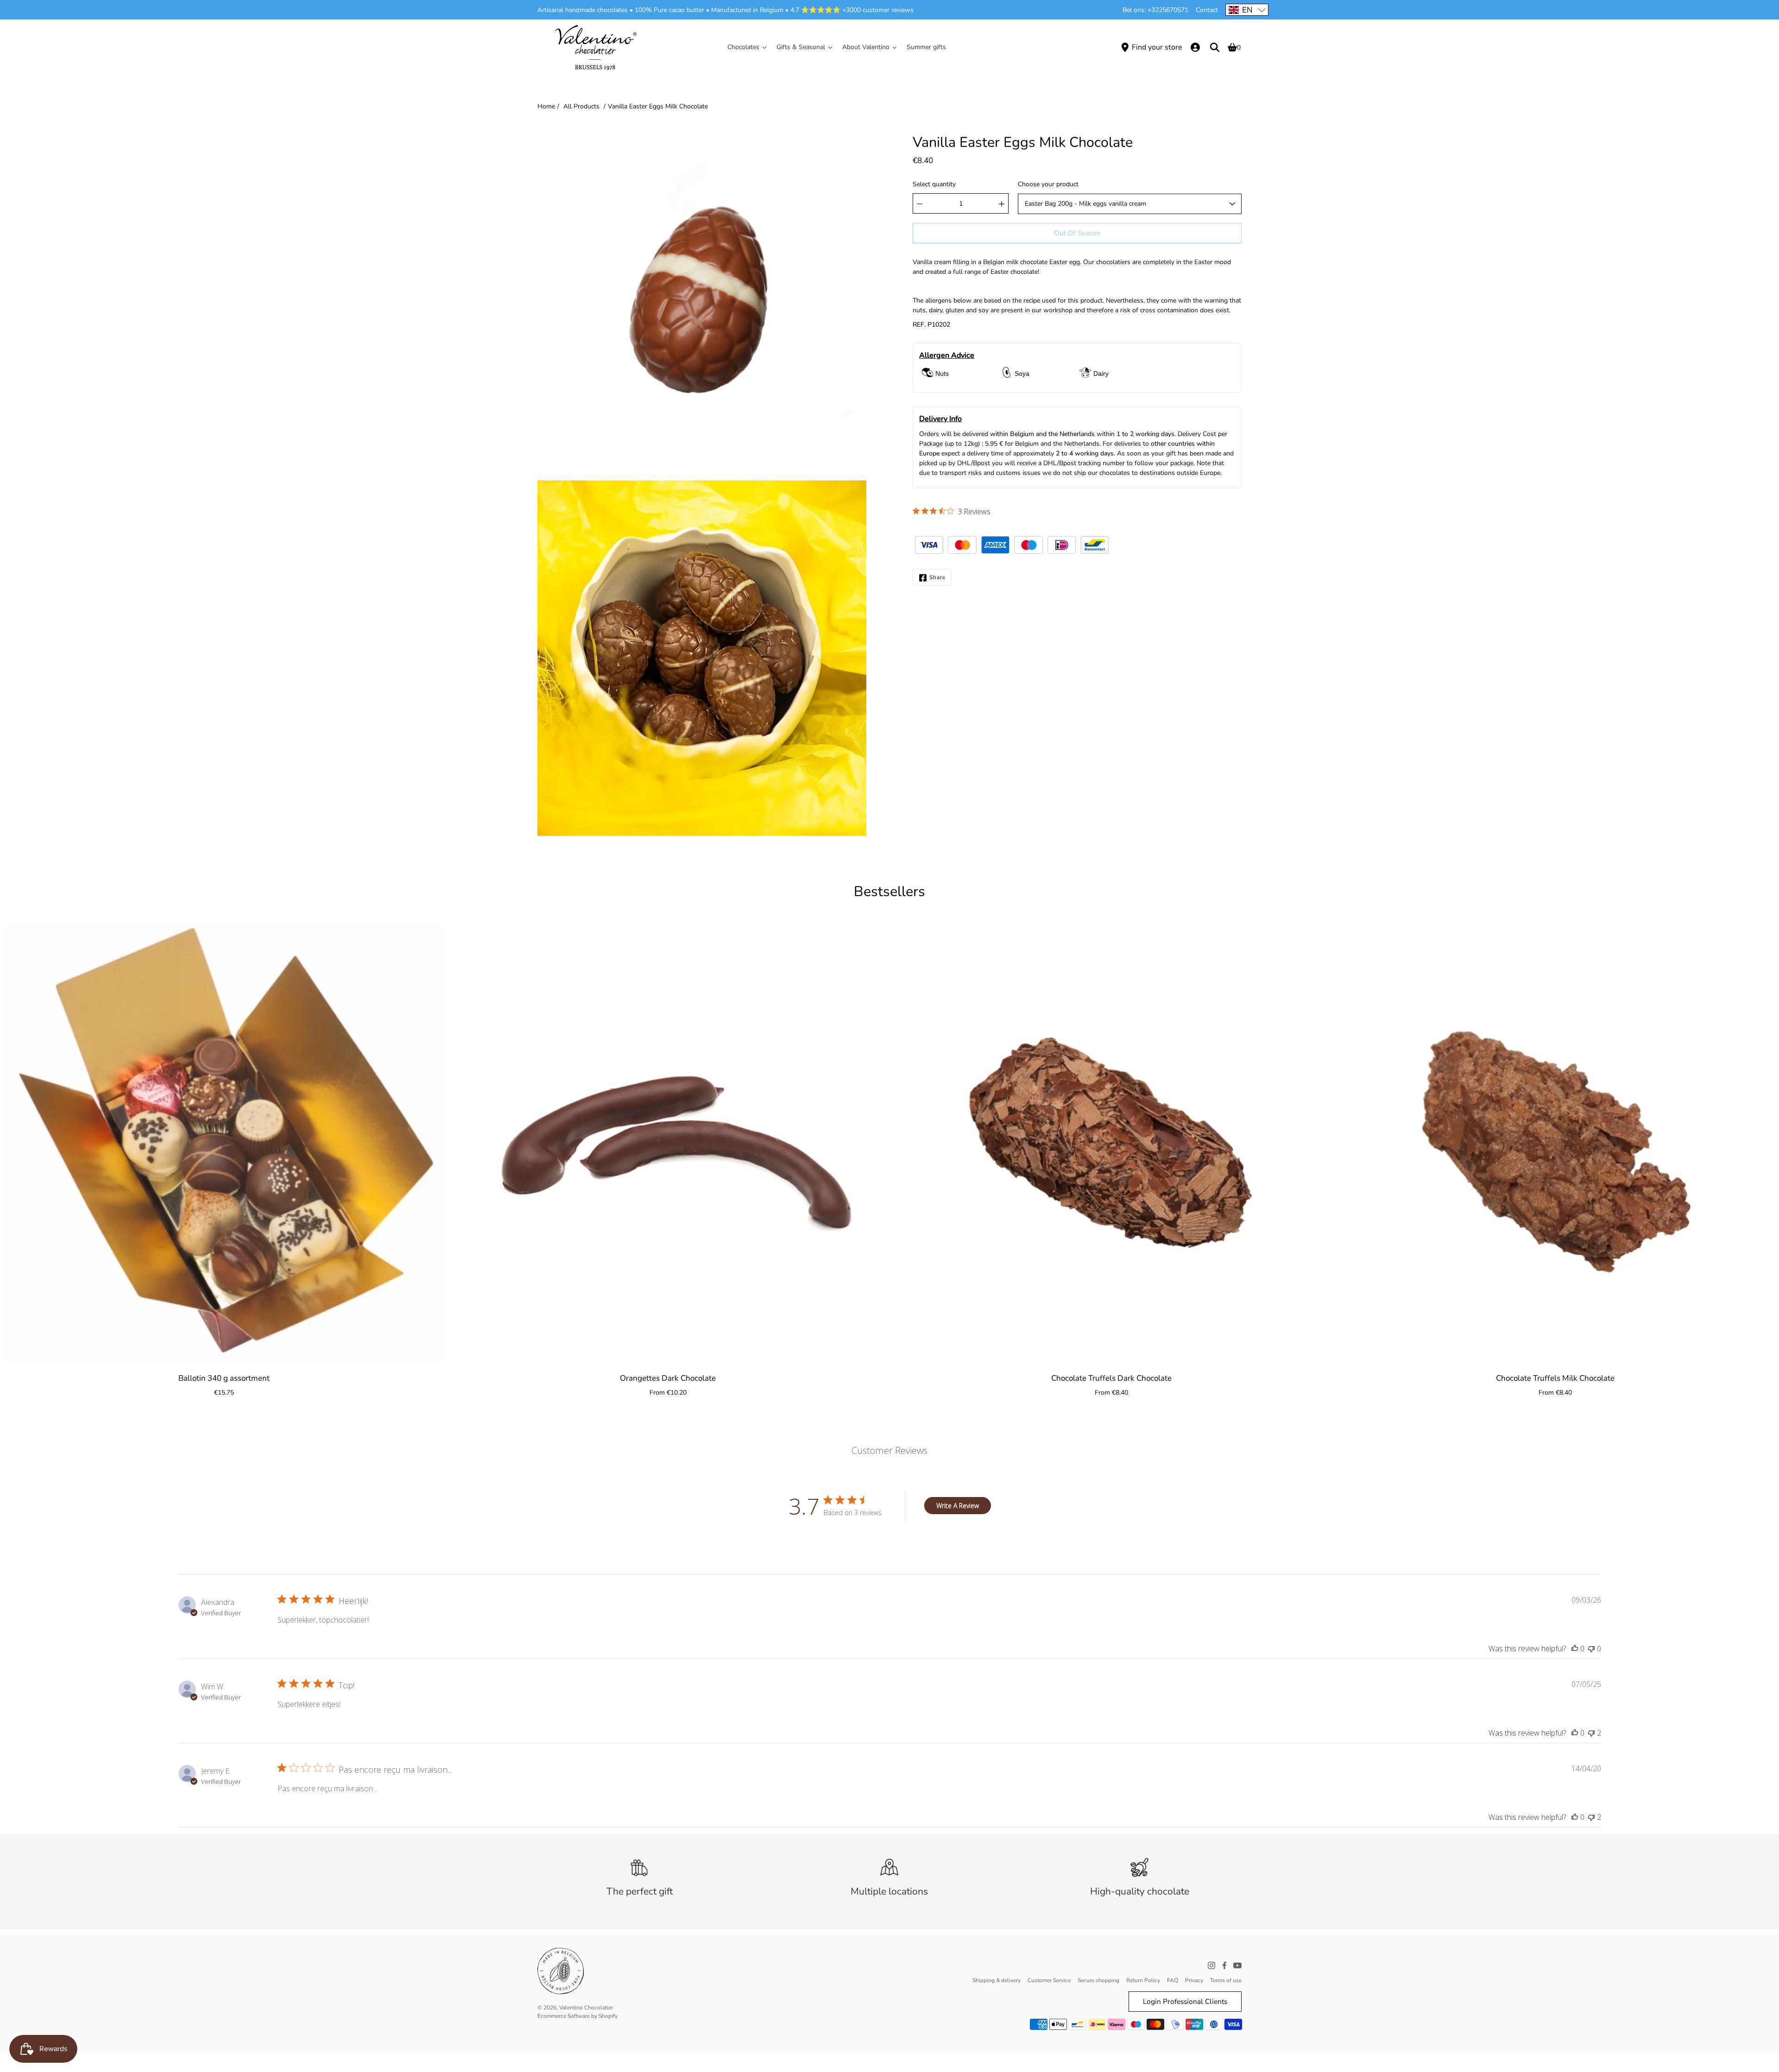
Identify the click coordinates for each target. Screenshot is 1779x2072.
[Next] (1760, 1143)
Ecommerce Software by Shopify (577, 2016)
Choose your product (1048, 185)
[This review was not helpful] (1591, 1733)
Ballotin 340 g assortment (224, 1378)
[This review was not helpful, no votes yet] (1591, 1649)
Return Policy (1143, 1980)
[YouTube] (1237, 1965)
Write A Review (958, 1506)
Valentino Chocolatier (586, 2008)
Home (546, 106)
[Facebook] (1224, 1965)
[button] (1247, 10)
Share (937, 578)
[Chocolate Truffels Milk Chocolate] (1555, 1143)
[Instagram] (1211, 1965)
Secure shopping (1098, 1980)
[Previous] (19, 1143)
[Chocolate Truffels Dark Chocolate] (1111, 1143)
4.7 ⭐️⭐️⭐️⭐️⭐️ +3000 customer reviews (852, 10)
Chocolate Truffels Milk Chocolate (1555, 1378)
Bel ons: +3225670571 (1155, 10)
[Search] (1215, 47)
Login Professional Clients (1185, 2001)
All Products (581, 106)
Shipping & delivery (997, 1980)
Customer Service (1049, 1980)
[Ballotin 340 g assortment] (224, 1143)
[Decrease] (920, 204)
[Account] (1195, 47)
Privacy (1194, 1980)
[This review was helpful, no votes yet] (1575, 1649)
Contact (1207, 10)
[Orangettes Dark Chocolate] (668, 1143)
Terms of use (1226, 1980)
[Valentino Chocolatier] (595, 47)
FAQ (1173, 1980)
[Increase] (1002, 204)
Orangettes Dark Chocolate (668, 1378)
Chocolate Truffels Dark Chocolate (1111, 1378)
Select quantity (934, 185)
